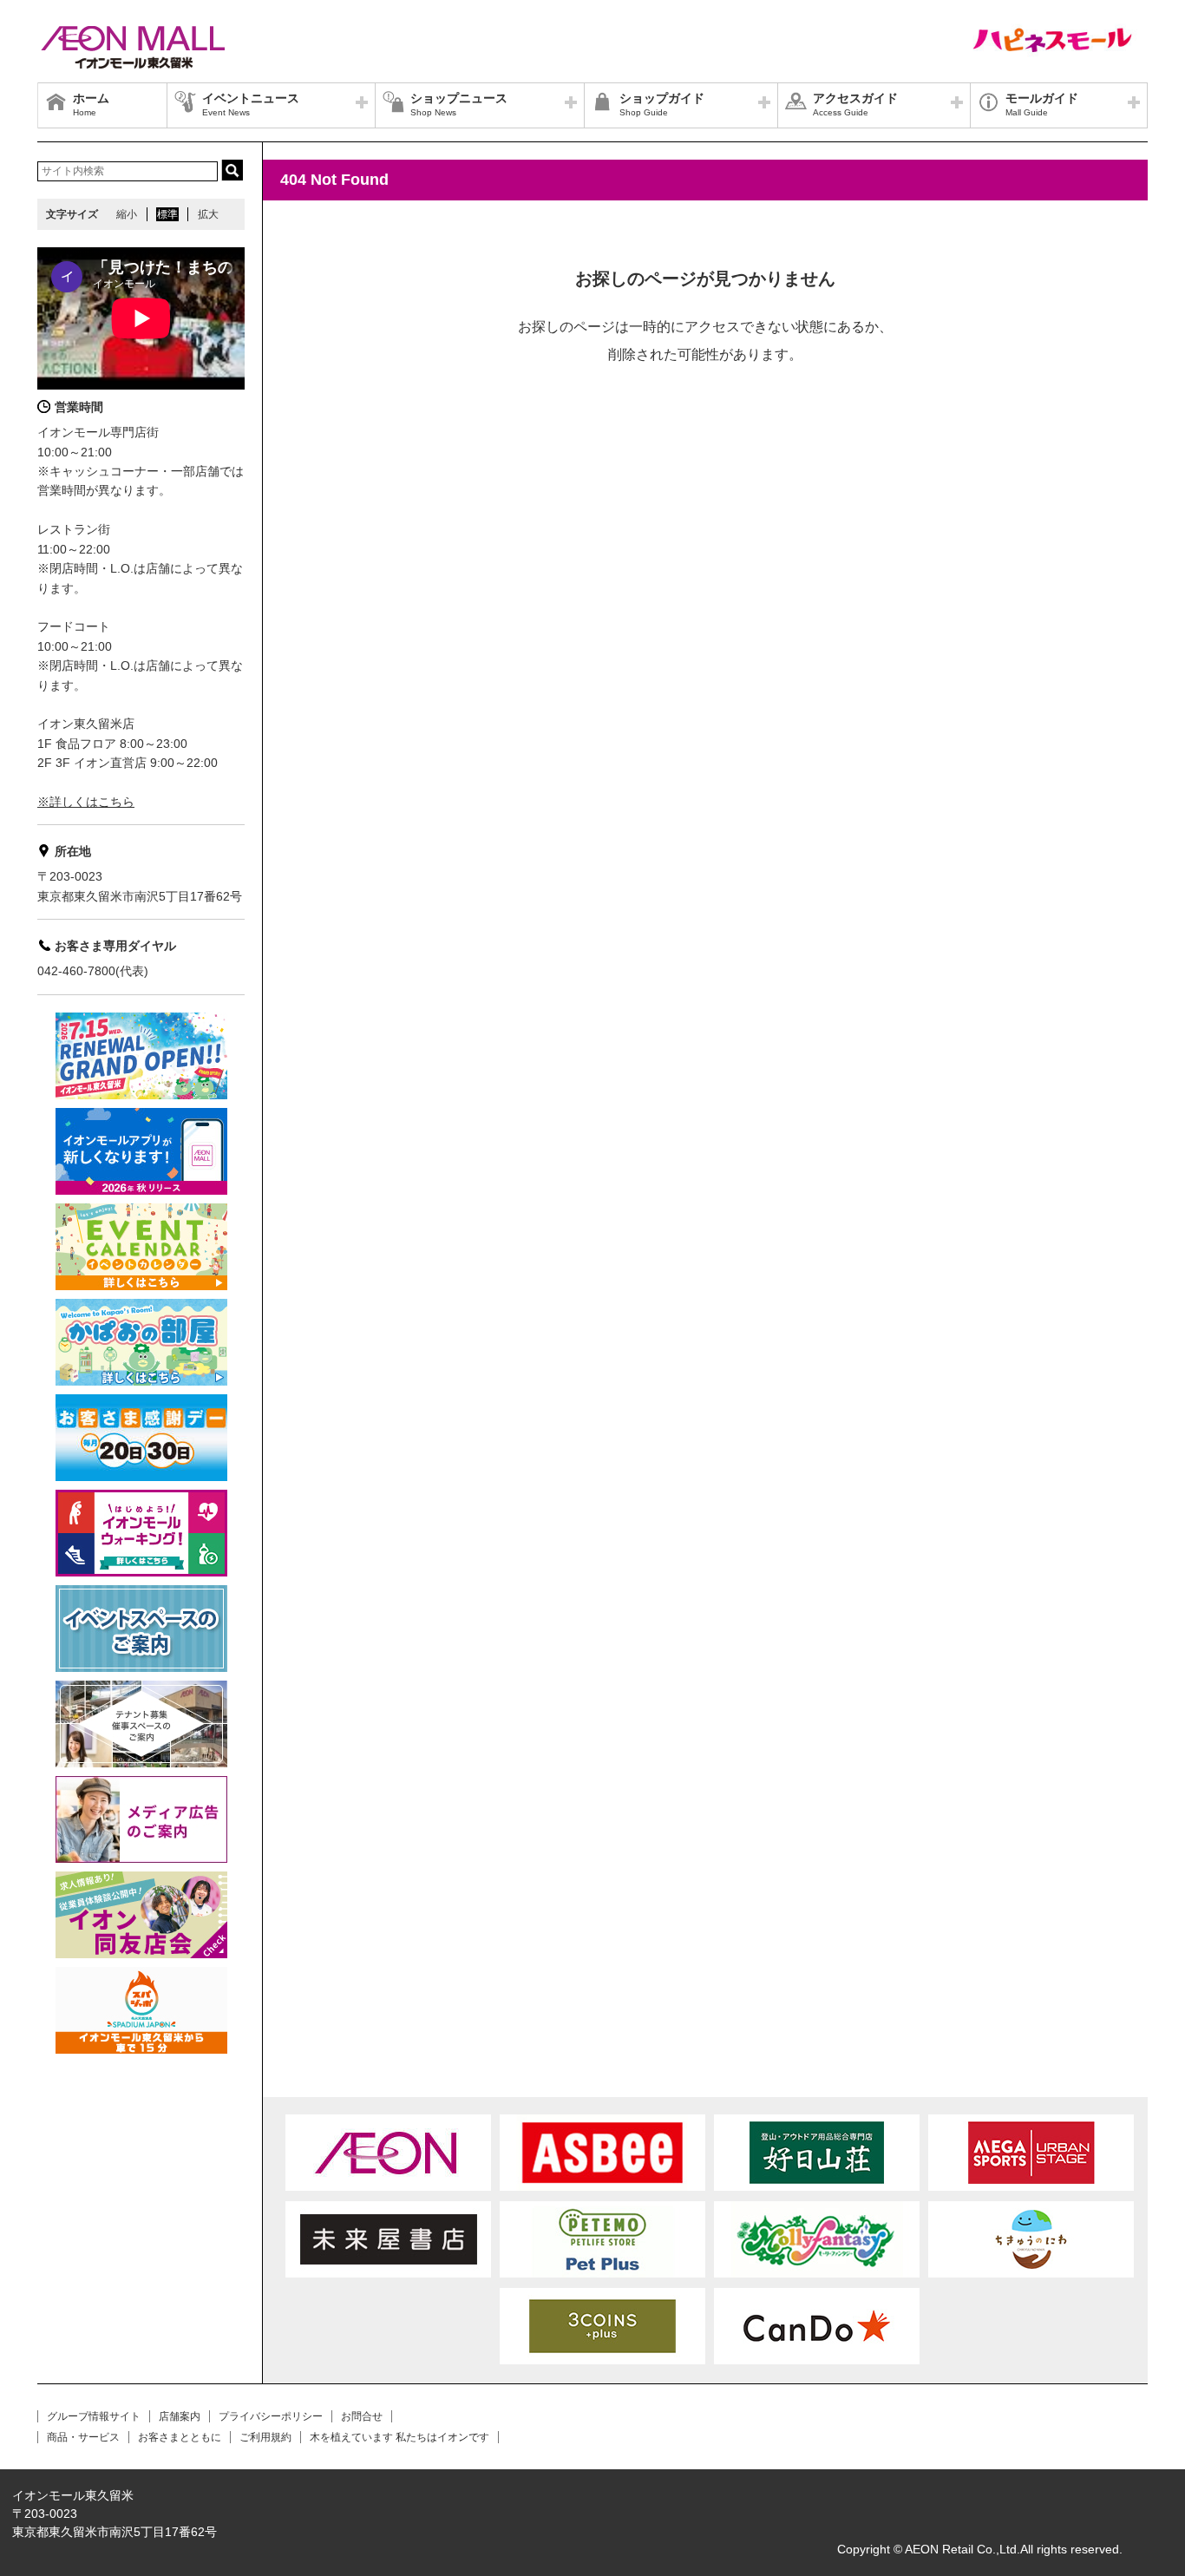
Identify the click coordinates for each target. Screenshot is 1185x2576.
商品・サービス (83, 2437)
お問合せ (362, 2416)
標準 (167, 214)
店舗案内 (180, 2416)
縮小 (127, 214)
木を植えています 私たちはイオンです (399, 2437)
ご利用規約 (265, 2437)
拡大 (208, 214)
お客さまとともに (180, 2437)
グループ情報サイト (94, 2416)
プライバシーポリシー (271, 2416)
